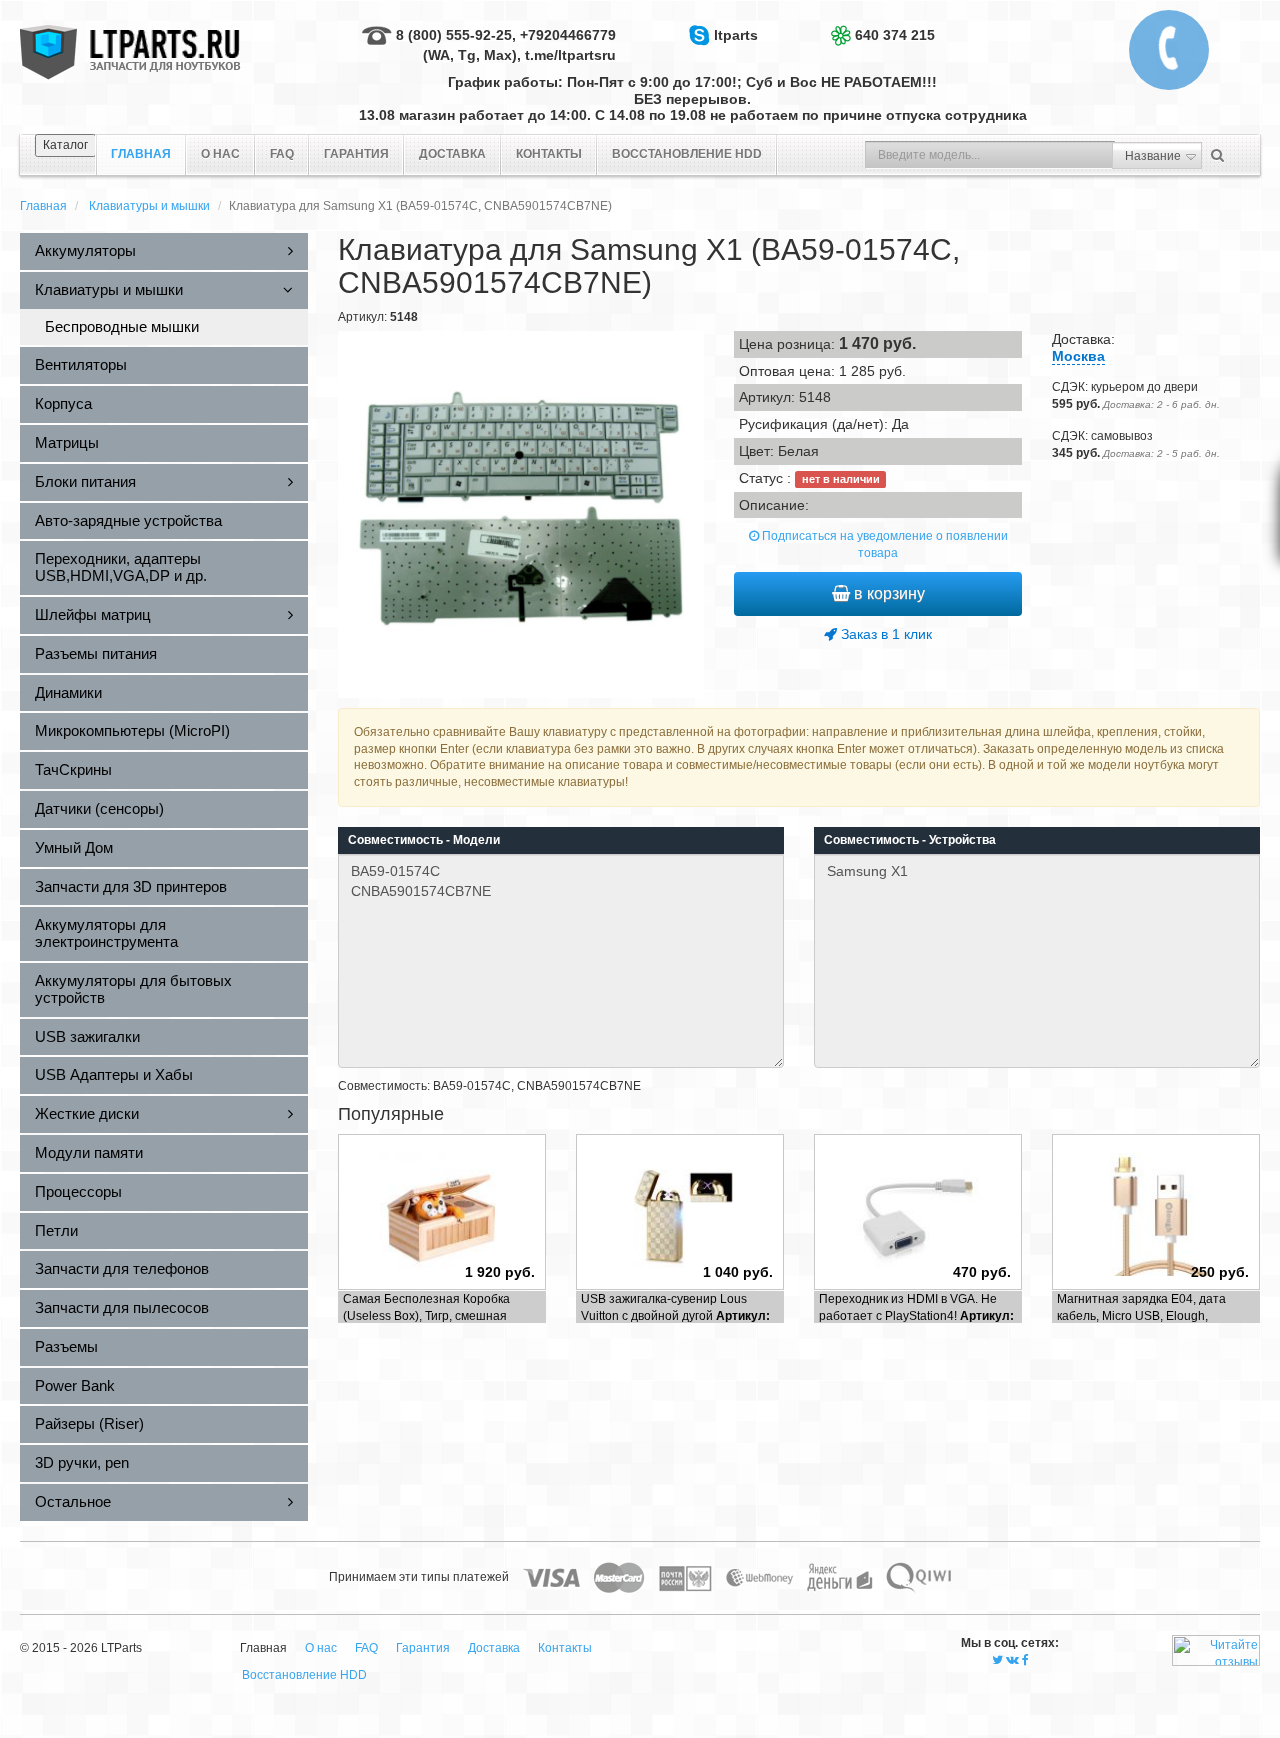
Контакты (549, 154)
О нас (220, 154)
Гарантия (356, 154)
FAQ (282, 154)
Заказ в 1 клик (884, 634)
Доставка (452, 154)
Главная (43, 206)
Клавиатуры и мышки (149, 206)
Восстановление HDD (687, 154)
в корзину (887, 593)
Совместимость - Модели (424, 840)
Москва (1078, 356)
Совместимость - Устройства (910, 840)
